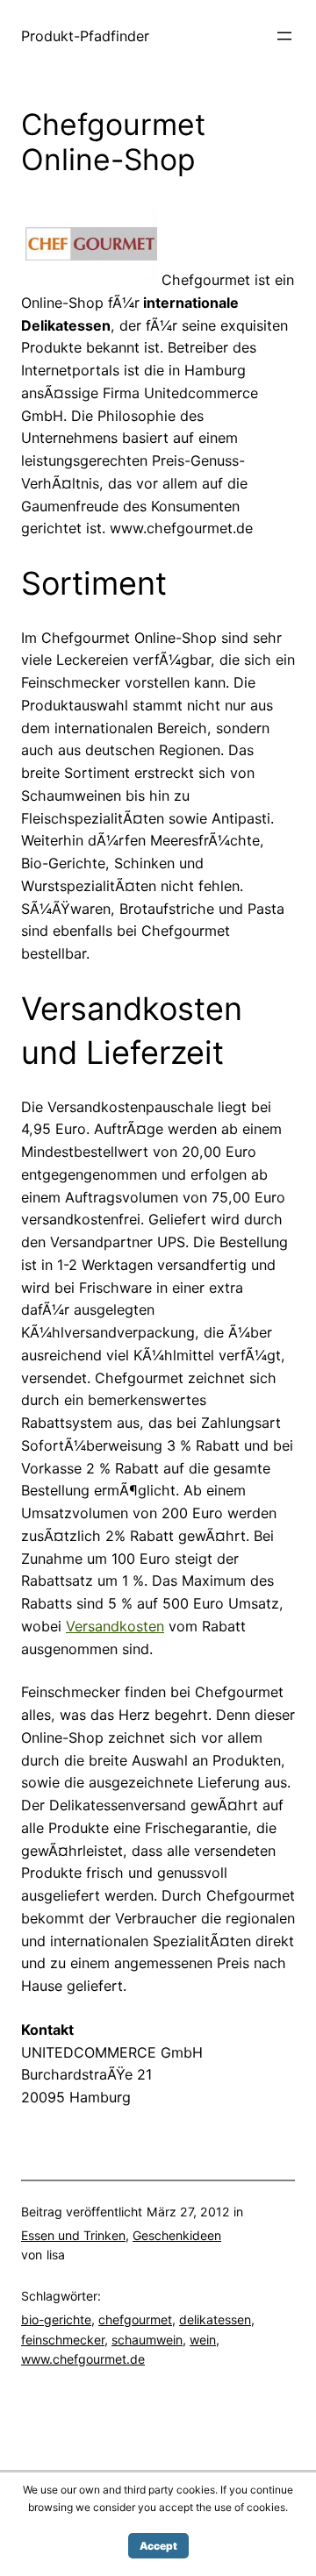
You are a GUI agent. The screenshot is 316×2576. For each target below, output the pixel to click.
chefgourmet (135, 2319)
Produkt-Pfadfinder (85, 36)
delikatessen (215, 2319)
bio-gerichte (56, 2319)
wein (203, 2340)
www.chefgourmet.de (83, 2359)
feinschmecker (63, 2340)
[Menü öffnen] (284, 36)
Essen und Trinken (73, 2235)
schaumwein (147, 2340)
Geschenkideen (177, 2235)
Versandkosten (115, 1626)
